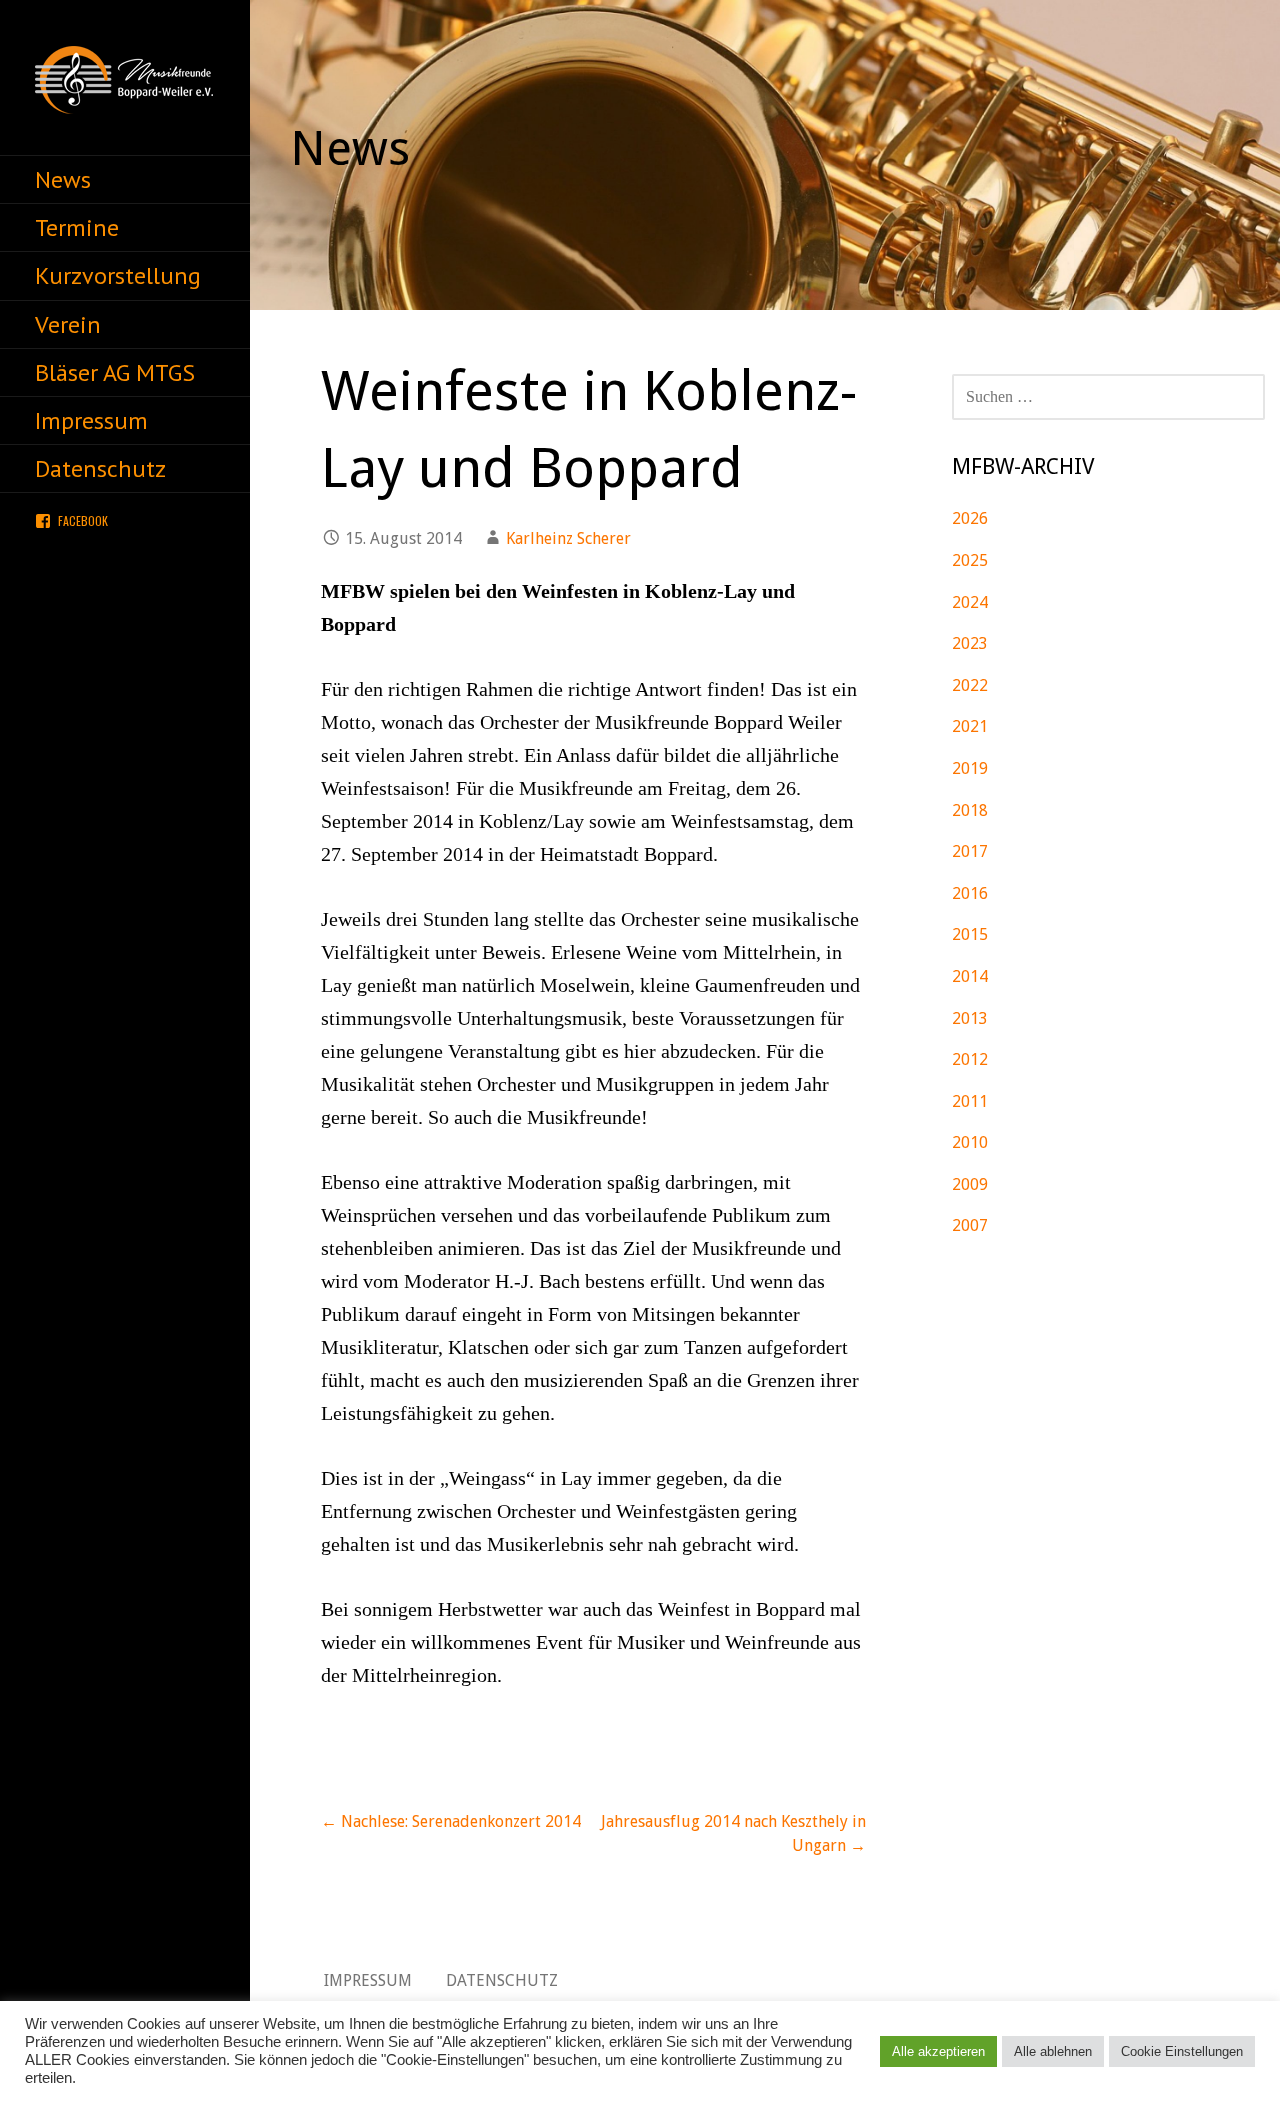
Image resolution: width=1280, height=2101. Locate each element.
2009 (970, 1184)
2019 (970, 768)
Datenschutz (100, 468)
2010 (970, 1142)
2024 (970, 602)
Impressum (91, 420)
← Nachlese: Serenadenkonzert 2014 (451, 1821)
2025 (970, 560)
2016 (970, 893)
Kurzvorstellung (118, 275)
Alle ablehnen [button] (1053, 2051)
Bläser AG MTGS (115, 372)
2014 (970, 976)
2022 (970, 685)
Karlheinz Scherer (568, 538)
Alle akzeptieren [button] (938, 2051)
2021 (970, 726)
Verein (68, 324)
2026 (970, 518)
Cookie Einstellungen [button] (1182, 2051)
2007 (970, 1225)
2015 (970, 934)
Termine (77, 227)
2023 (970, 643)
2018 (970, 810)
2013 (970, 1018)
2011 (970, 1101)
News (63, 179)
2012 (970, 1059)
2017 (970, 851)
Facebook (83, 520)
